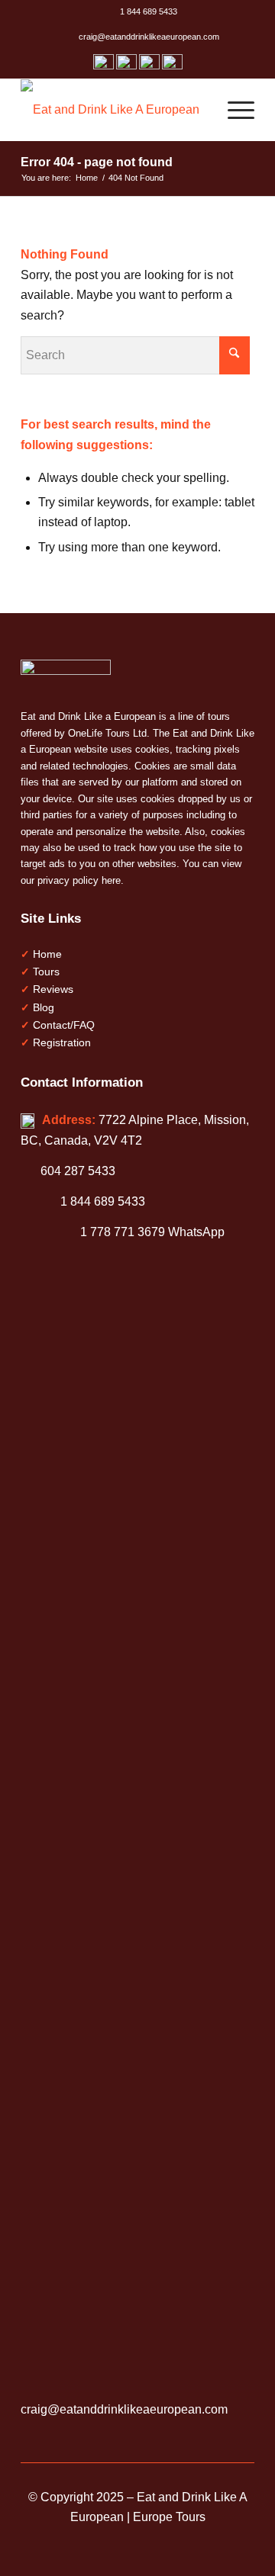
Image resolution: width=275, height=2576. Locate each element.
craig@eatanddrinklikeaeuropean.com (147, 37)
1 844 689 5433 (146, 11)
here (111, 880)
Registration (62, 1042)
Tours (46, 972)
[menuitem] (141, 16)
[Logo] (114, 110)
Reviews (53, 989)
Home (47, 954)
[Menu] (233, 110)
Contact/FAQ (64, 1025)
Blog (44, 1007)
